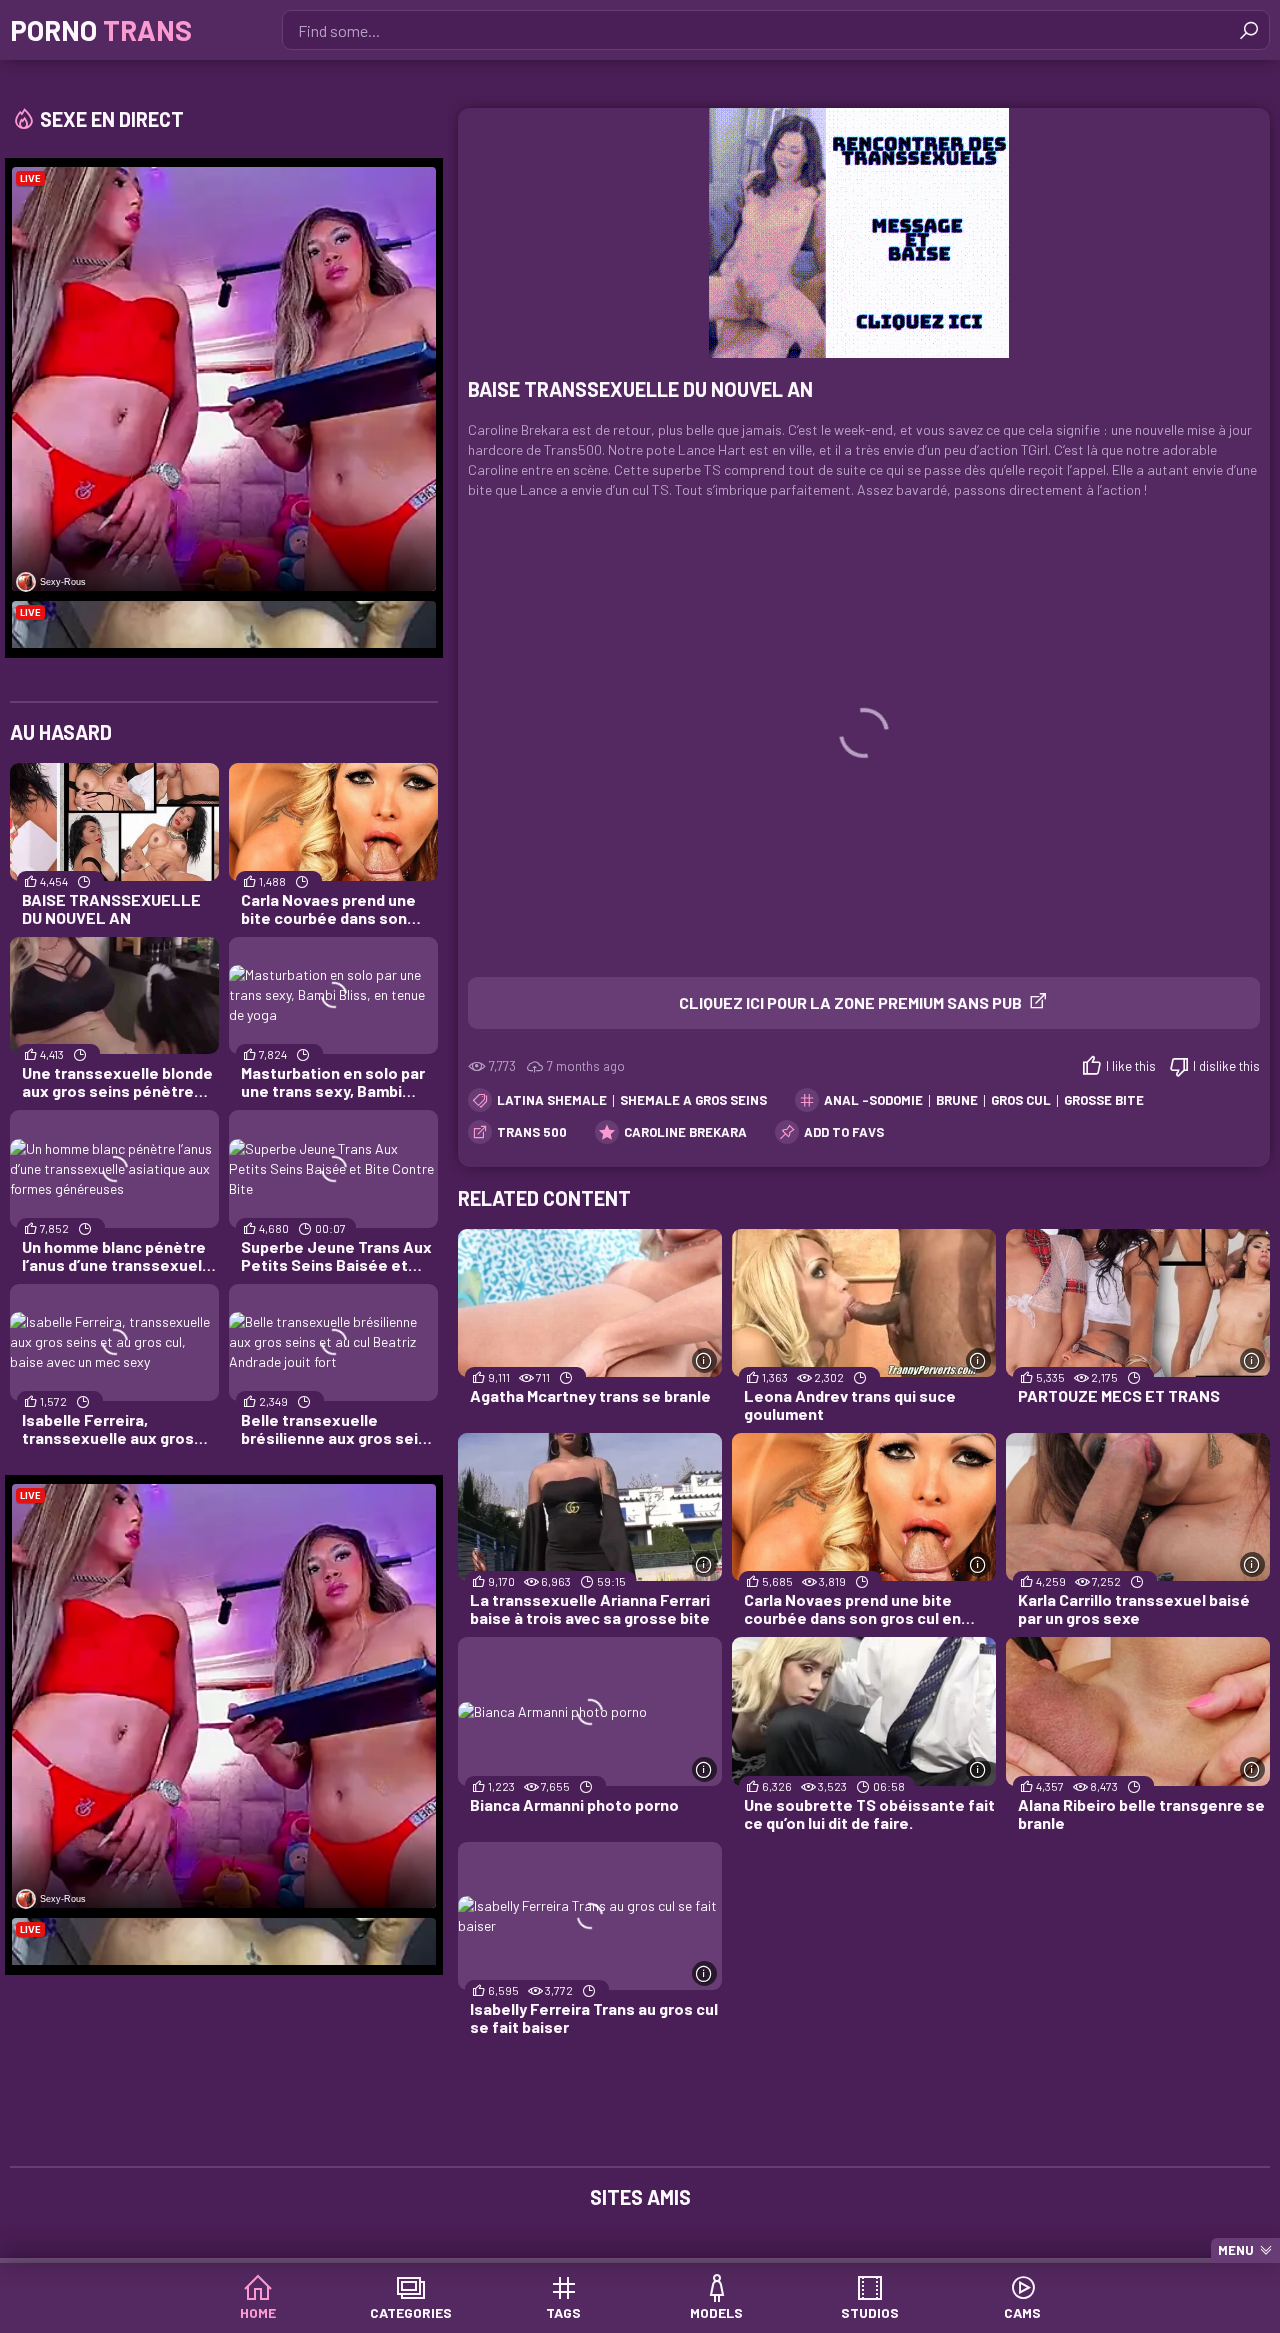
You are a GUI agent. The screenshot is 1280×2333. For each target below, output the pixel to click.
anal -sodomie (873, 1100)
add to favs (844, 1132)
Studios (870, 2312)
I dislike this (1226, 1066)
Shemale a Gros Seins (693, 1100)
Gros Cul (1021, 1100)
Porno (101, 30)
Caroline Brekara (685, 1132)
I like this (1131, 1066)
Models (716, 2312)
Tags (563, 2312)
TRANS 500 (532, 1132)
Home (258, 2312)
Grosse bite (1104, 1100)
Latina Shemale (552, 1100)
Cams (1022, 2312)
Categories (411, 2312)
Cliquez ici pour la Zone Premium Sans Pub (850, 1002)
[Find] (1249, 30)
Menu (1236, 2250)
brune (957, 1100)
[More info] (704, 1360)
